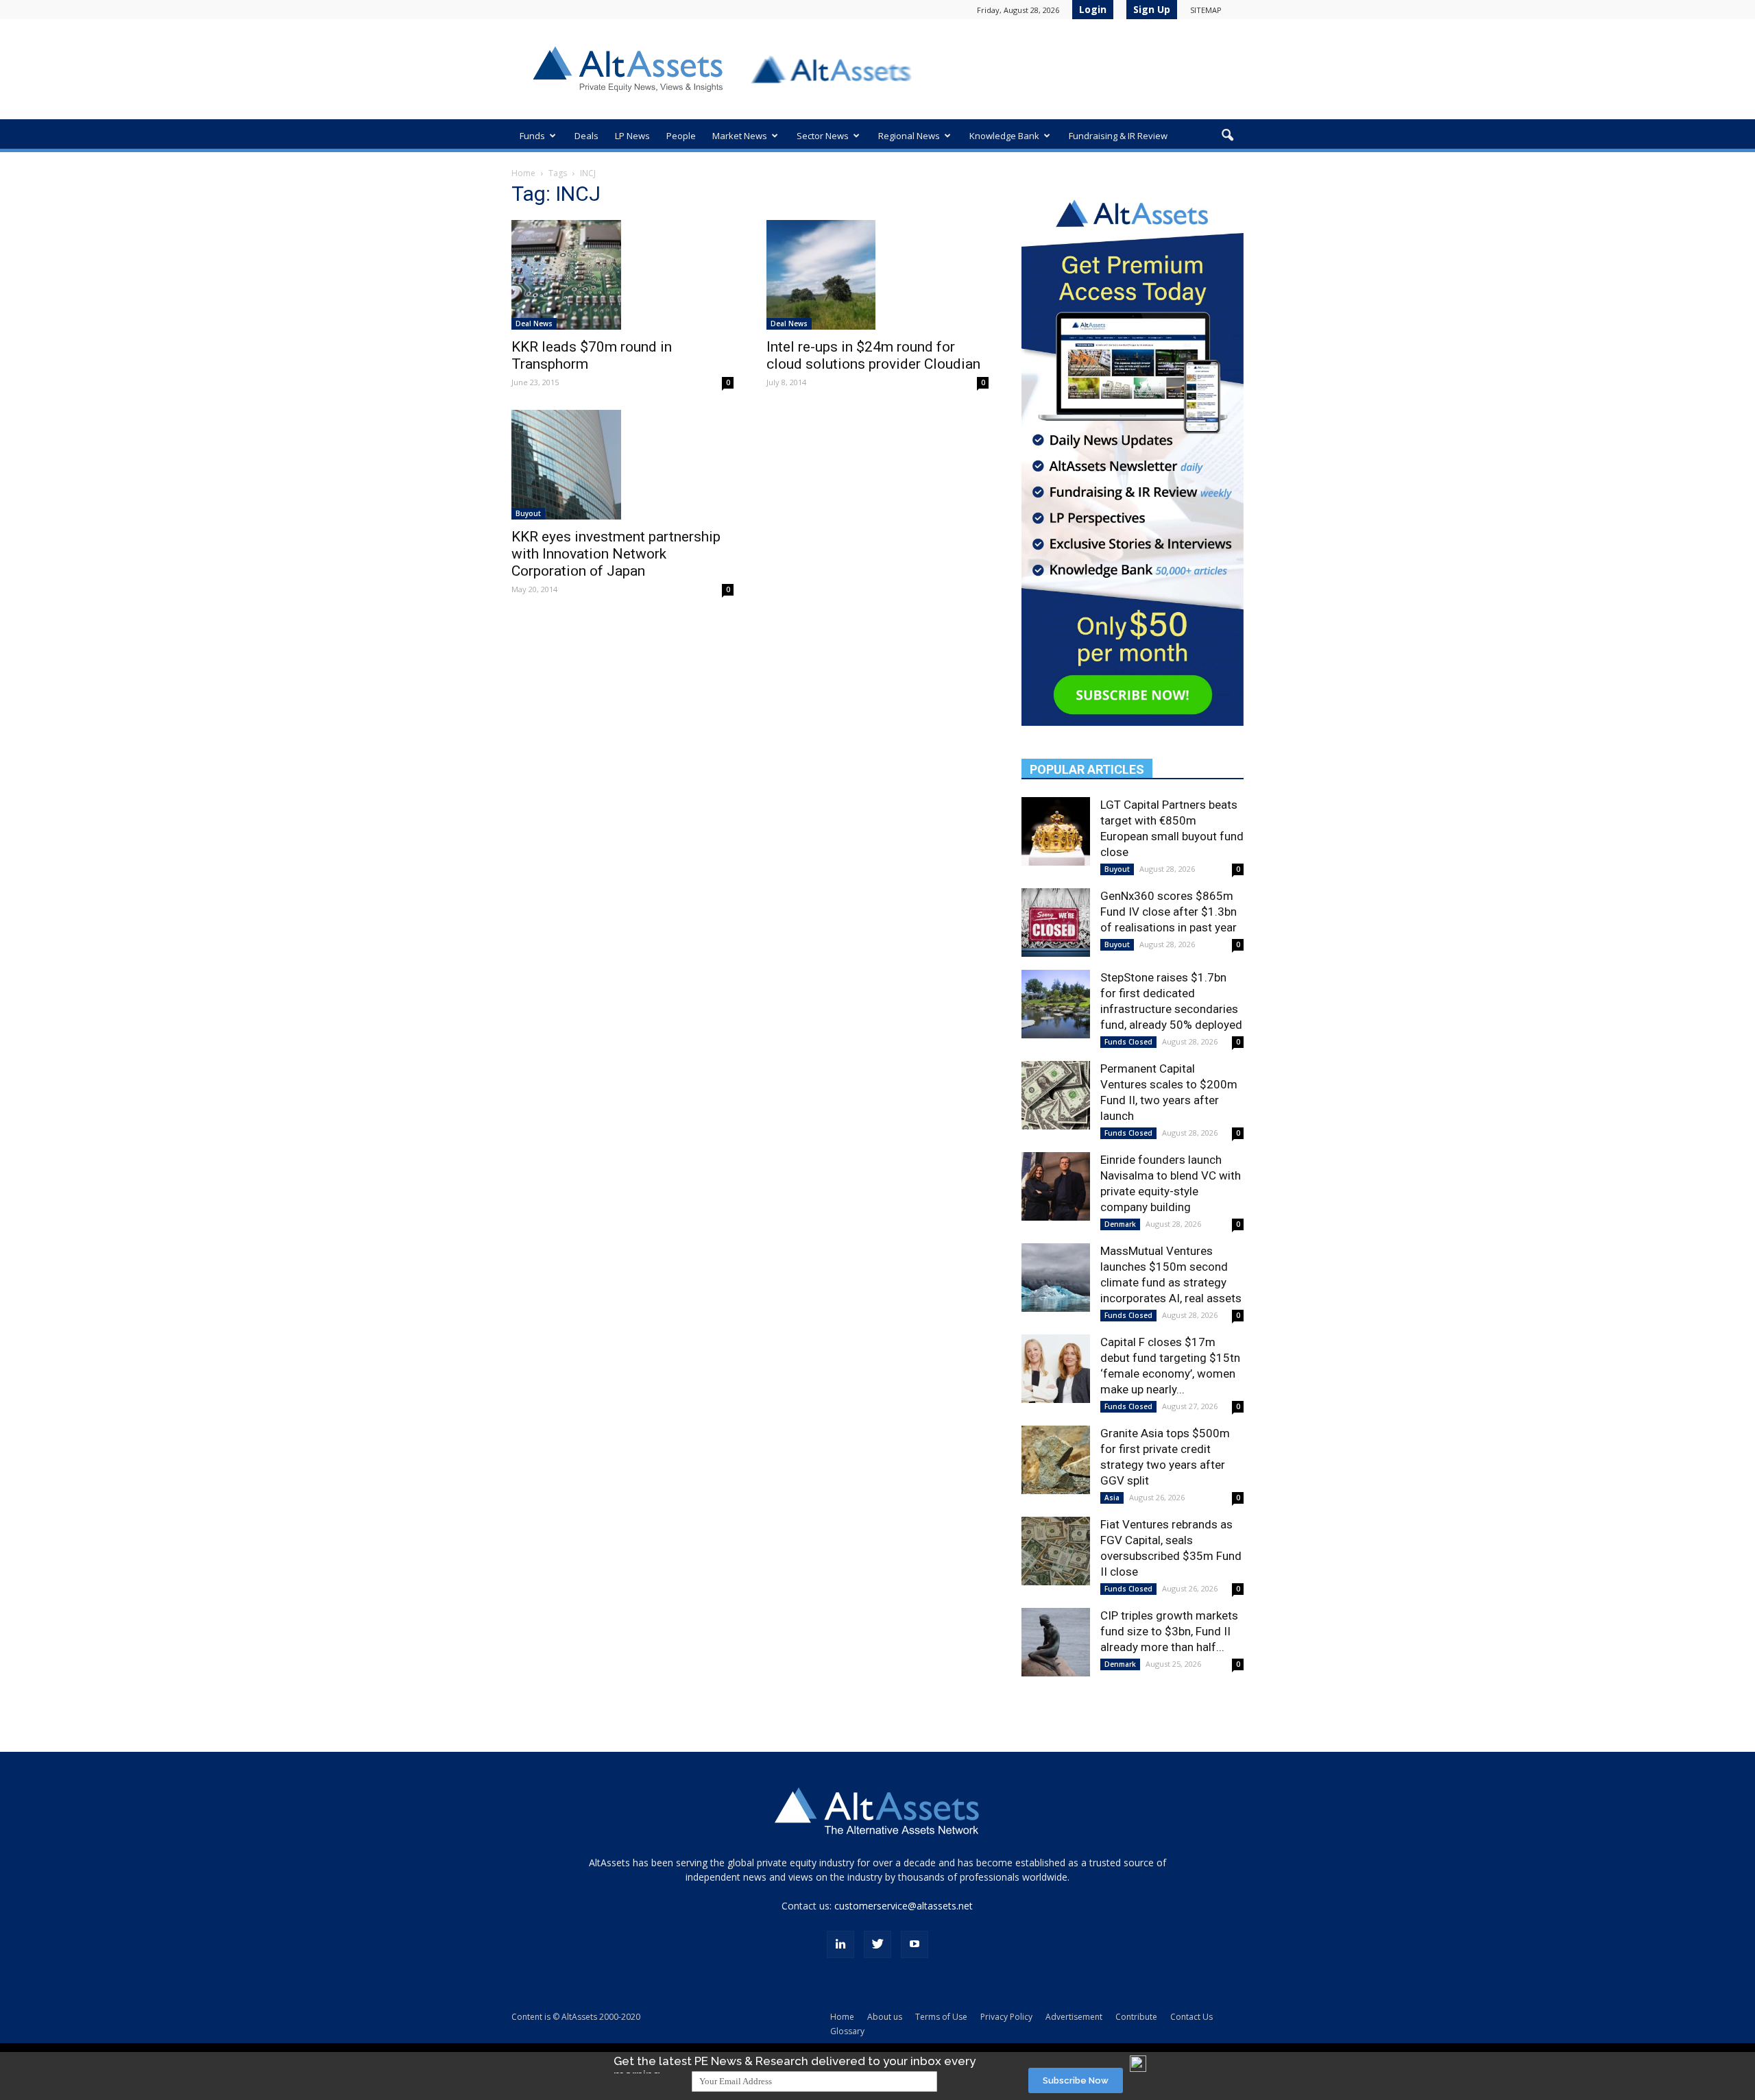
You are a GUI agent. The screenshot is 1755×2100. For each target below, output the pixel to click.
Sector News (823, 136)
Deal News (534, 323)
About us (885, 2017)
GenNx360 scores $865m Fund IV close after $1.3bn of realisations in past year (1169, 912)
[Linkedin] (840, 1944)
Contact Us (1191, 2017)
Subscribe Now (1076, 2080)
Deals (586, 136)
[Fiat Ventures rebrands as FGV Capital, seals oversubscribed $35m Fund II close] (1056, 1551)
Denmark (1120, 1224)
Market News (740, 136)
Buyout (528, 513)
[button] (1227, 136)
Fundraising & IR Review (1118, 136)
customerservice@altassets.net (904, 1906)
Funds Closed (1128, 1042)
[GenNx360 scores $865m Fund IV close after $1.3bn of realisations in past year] (1056, 923)
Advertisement (1074, 2017)
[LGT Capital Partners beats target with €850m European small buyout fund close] (1056, 831)
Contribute (1136, 2017)
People (681, 136)
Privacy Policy (1006, 2017)
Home (523, 173)
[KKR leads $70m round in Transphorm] (622, 275)
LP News (632, 136)
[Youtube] (915, 1944)
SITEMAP (1206, 10)
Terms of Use (941, 2017)
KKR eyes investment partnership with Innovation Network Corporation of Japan (616, 554)
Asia (1112, 1498)
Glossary (847, 2031)
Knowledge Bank (1004, 136)
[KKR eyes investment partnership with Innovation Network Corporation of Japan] (622, 465)
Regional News (909, 136)
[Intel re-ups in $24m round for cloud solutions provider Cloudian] (877, 275)
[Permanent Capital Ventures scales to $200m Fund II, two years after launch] (1056, 1095)
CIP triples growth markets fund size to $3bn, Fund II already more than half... (1169, 1631)
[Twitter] (877, 1944)
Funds (532, 136)
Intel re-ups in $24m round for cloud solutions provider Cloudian (873, 355)
